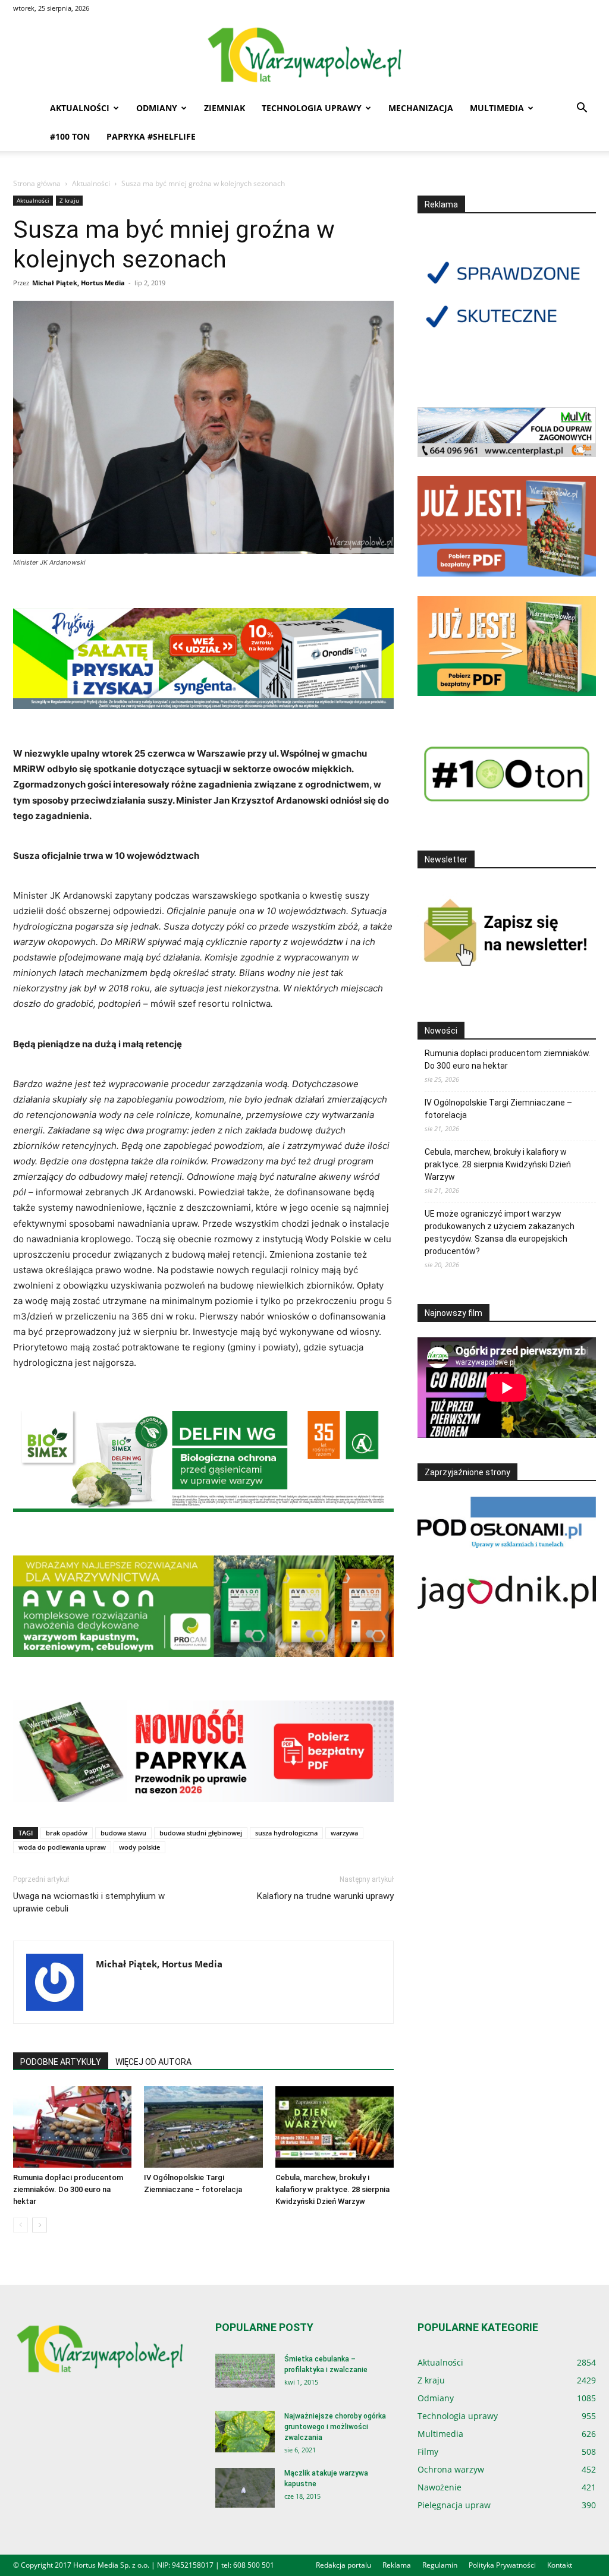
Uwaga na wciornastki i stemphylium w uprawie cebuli (89, 1902)
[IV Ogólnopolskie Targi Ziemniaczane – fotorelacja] (203, 2127)
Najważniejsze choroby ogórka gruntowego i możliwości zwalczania (335, 2427)
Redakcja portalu (343, 2565)
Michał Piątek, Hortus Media (79, 283)
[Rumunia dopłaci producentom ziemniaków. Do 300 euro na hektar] (72, 2127)
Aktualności (80, 108)
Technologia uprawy (312, 108)
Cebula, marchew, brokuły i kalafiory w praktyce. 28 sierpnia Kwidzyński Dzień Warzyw (332, 2189)
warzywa (344, 1833)
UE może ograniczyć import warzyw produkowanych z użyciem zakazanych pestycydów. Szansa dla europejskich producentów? (500, 1232)
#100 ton (70, 136)
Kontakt (560, 2565)
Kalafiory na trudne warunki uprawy (325, 1896)
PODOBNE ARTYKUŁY (61, 2062)
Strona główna (37, 183)
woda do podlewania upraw (62, 1847)
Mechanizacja (421, 108)
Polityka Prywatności (502, 2565)
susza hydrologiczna (286, 1833)
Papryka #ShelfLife (151, 136)
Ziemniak (225, 108)
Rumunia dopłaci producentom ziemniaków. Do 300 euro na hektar (68, 2189)
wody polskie (139, 1847)
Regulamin (440, 2565)
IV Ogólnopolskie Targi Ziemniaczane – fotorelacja (498, 1109)
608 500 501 (254, 2565)
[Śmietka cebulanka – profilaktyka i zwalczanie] (245, 2371)
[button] (582, 109)
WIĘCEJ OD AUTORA (153, 2062)
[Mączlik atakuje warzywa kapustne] (245, 2488)
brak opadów (67, 1833)
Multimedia (497, 108)
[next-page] (40, 2225)
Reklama (397, 2565)
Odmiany (157, 108)
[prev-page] (21, 2225)
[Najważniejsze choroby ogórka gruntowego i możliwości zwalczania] (245, 2432)
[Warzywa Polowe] (304, 56)
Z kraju (69, 200)
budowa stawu (123, 1833)
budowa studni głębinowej (201, 1833)
